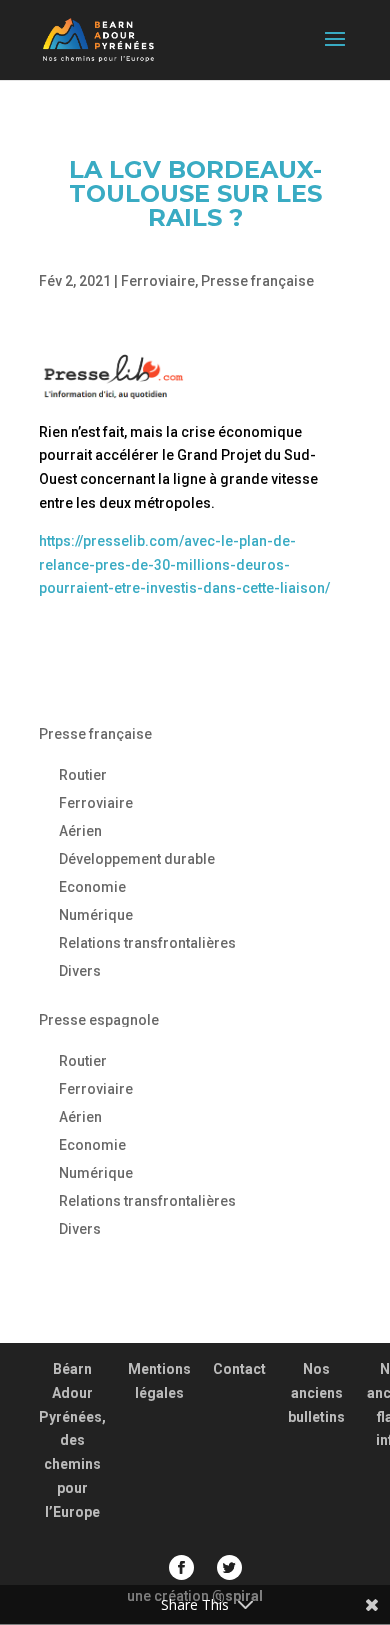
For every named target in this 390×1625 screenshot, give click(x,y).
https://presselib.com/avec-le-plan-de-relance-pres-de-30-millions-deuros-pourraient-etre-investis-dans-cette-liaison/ (184, 565)
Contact (239, 1369)
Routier (83, 775)
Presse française (257, 281)
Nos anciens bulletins (316, 1393)
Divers (80, 971)
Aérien (80, 831)
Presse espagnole (99, 1020)
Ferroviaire (158, 281)
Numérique (96, 915)
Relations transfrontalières (147, 943)
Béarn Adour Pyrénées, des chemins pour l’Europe (72, 1440)
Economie (92, 887)
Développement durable (137, 859)
